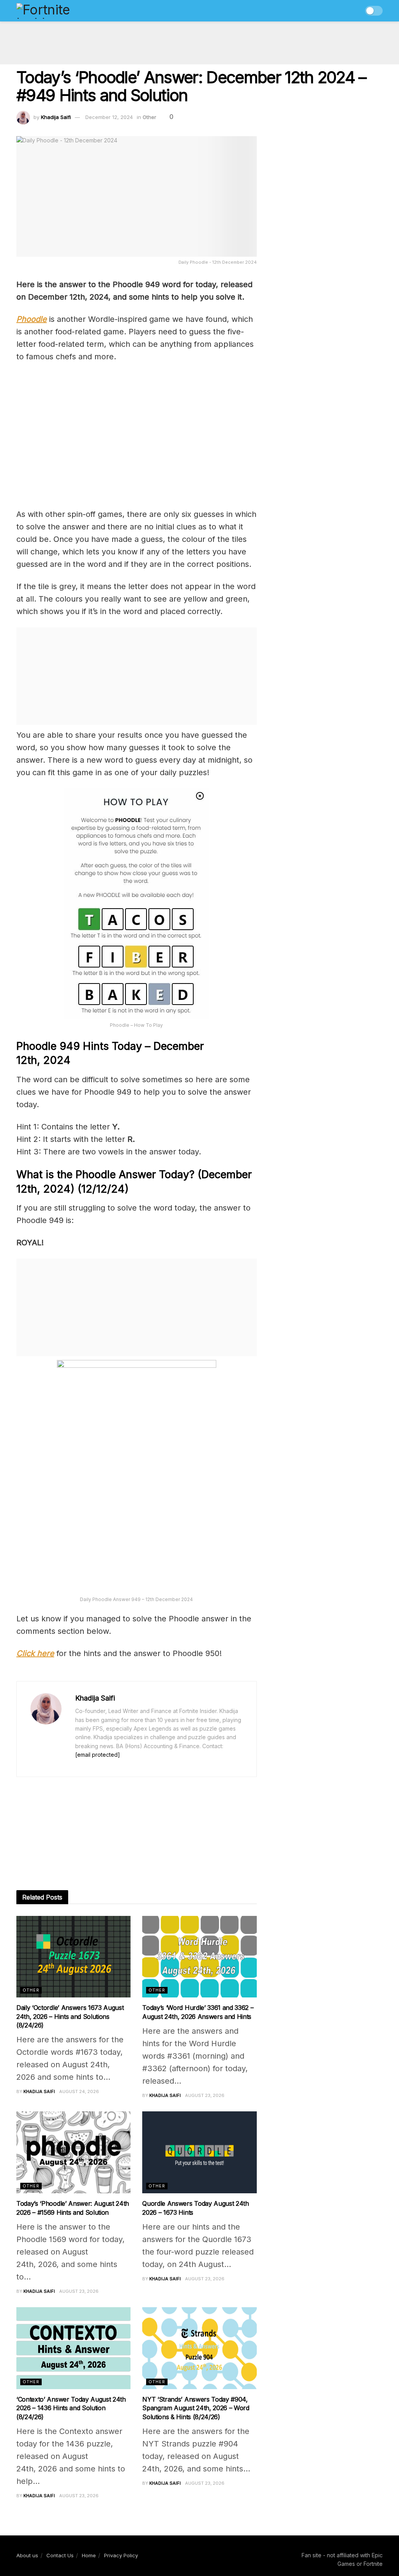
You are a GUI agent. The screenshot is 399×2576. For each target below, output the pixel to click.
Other (149, 117)
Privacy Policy (121, 2555)
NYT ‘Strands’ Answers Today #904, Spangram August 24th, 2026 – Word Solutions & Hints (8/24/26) (196, 2408)
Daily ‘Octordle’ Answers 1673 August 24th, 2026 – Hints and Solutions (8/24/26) (70, 2016)
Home (89, 2555)
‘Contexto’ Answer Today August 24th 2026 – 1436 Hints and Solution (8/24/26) (71, 2408)
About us (27, 2555)
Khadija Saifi (56, 117)
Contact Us (60, 2555)
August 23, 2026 (205, 2095)
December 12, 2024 (109, 117)
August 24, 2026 (79, 2091)
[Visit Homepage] (60, 11)
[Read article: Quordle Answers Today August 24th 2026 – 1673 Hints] (199, 2152)
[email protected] (98, 1755)
